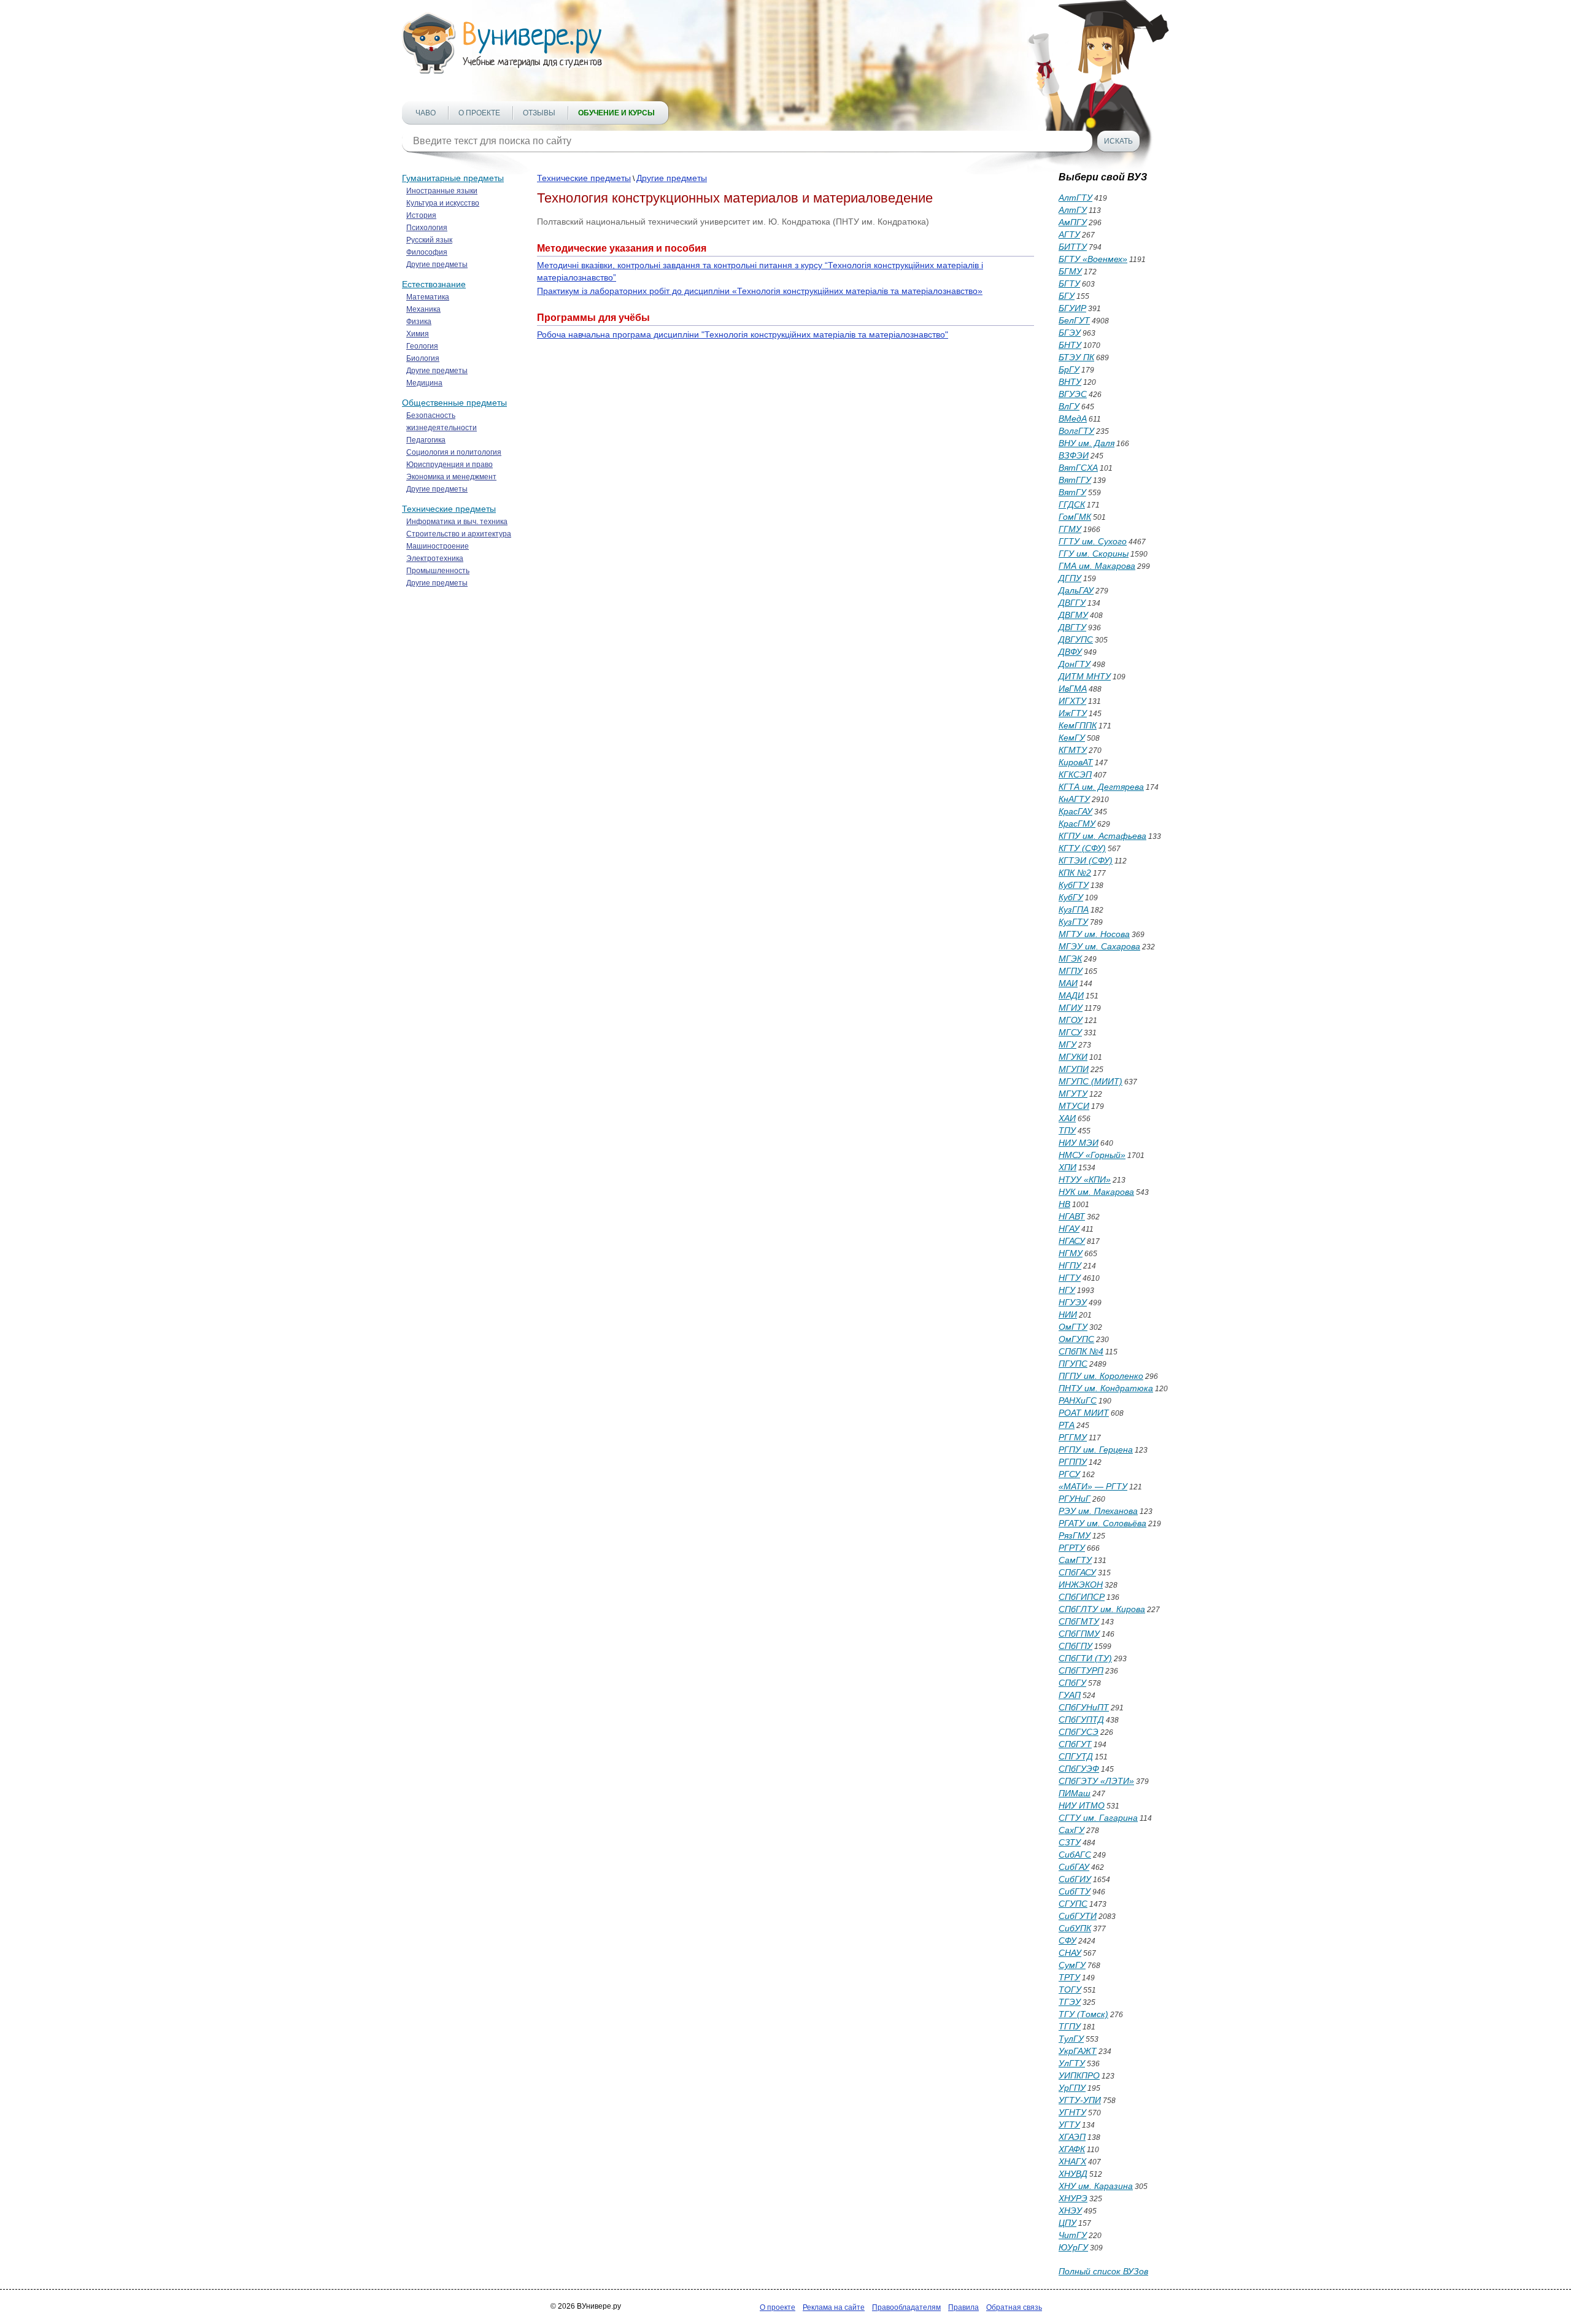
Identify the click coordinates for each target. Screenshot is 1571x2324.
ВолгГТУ (1076, 431)
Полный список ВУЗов (1103, 2271)
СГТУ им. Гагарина (1098, 1818)
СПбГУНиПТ (1084, 1707)
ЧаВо (426, 113)
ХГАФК (1072, 2149)
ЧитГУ (1073, 2235)
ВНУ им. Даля (1087, 443)
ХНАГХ (1072, 2161)
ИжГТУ (1073, 713)
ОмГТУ (1073, 1327)
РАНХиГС (1078, 1400)
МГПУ (1071, 971)
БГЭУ (1070, 333)
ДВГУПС (1076, 639)
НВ (1064, 1204)
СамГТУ (1075, 1560)
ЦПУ (1067, 2223)
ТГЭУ (1070, 2002)
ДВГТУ (1072, 627)
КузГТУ (1073, 922)
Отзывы (539, 113)
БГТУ (1069, 284)
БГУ (1067, 296)
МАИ (1068, 983)
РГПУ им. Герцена (1096, 1450)
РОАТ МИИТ (1084, 1413)
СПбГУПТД (1081, 1720)
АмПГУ (1073, 222)
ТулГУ (1071, 2039)
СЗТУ (1070, 1842)
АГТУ (1069, 234)
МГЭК (1070, 959)
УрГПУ (1072, 2088)
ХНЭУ (1070, 2210)
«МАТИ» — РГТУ (1093, 1486)
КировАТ (1076, 762)
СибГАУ (1074, 1867)
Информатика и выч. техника (457, 522)
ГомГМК (1075, 517)
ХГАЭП (1072, 2137)
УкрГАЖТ (1078, 2051)
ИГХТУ (1072, 701)
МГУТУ (1073, 1094)
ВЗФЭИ (1074, 455)
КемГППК (1078, 725)
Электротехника (435, 558)
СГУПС (1073, 1904)
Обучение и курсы (616, 113)
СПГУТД (1076, 1756)
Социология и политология (454, 452)
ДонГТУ (1075, 664)
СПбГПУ (1075, 1646)
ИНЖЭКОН (1081, 1585)
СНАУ (1070, 1953)
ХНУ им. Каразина (1096, 2186)
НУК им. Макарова (1096, 1192)
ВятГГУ (1075, 480)
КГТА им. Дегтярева (1101, 787)
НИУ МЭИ (1079, 1143)
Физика (419, 322)
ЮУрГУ (1073, 2247)
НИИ (1068, 1314)
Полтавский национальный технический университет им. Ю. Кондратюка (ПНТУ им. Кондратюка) (733, 222)
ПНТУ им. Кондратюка (1106, 1388)
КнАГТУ (1074, 799)
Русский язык (429, 240)
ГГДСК (1072, 504)
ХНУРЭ (1073, 2198)
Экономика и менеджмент (451, 477)
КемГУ (1072, 738)
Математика (428, 297)
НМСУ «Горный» (1092, 1155)
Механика (423, 309)
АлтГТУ (1075, 198)
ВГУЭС (1073, 394)
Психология (427, 228)
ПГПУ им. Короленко (1101, 1376)
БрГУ (1069, 369)
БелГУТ (1074, 320)
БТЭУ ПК (1076, 357)
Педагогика (426, 440)
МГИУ (1071, 1008)
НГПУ (1070, 1265)
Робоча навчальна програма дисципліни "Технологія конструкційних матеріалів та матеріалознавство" (743, 334)
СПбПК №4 (1081, 1351)
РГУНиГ (1075, 1499)
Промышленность (438, 571)
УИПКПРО (1079, 2075)
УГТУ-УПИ (1080, 2100)
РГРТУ (1072, 1548)
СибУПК (1075, 1928)
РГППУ (1073, 1462)
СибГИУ (1075, 1879)
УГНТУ (1072, 2112)
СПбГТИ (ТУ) (1085, 1658)
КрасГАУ (1075, 811)
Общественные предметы (454, 403)
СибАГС (1075, 1855)
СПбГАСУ (1077, 1572)
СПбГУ (1072, 1683)
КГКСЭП (1075, 774)
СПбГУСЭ (1079, 1732)
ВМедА (1073, 419)
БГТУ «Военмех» (1093, 259)
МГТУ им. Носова (1094, 934)
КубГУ (1071, 897)
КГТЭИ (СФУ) (1086, 860)
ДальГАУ (1076, 590)
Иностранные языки (442, 191)
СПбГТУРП (1081, 1670)
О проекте (479, 113)
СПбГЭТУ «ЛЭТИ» (1096, 1781)
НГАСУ (1072, 1241)
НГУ (1067, 1290)
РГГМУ (1073, 1437)
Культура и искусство (443, 203)
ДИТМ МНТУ (1085, 676)
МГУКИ (1073, 1057)
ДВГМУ (1073, 615)
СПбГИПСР (1082, 1597)
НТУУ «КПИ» (1085, 1179)
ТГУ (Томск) (1083, 2014)
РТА (1067, 1425)
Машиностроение (438, 546)
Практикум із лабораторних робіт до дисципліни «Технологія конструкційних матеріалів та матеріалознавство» (760, 291)
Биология (423, 358)
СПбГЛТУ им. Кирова (1102, 1609)
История (421, 215)
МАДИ (1071, 995)
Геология (422, 346)
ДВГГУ (1072, 603)
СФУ (1067, 1940)
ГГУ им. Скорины (1094, 554)
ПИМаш (1075, 1793)
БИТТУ (1073, 247)
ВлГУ (1069, 406)
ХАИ (1067, 1118)
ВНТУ (1070, 382)
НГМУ (1071, 1253)
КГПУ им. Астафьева (1102, 836)
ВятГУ (1072, 492)
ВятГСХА (1078, 468)
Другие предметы (437, 264)
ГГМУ (1070, 529)
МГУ (1067, 1044)
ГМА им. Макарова (1097, 566)
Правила (963, 2307)
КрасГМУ (1077, 824)
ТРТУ (1069, 1977)
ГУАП (1070, 1695)
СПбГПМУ (1079, 1634)
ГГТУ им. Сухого (1093, 541)
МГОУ (1071, 1020)
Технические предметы (449, 509)
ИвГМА (1073, 689)
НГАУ (1069, 1229)
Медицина (424, 383)
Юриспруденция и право (450, 465)
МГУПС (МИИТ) (1090, 1081)
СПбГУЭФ (1079, 1769)
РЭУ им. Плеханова (1098, 1511)
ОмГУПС (1076, 1339)
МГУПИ (1074, 1069)
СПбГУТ (1075, 1744)
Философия (427, 252)
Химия (418, 334)
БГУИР (1072, 308)
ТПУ (1067, 1130)
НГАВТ (1072, 1216)
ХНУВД (1073, 2174)
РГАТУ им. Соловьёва (1102, 1523)
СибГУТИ (1078, 1916)
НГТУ (1070, 1278)
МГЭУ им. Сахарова (1099, 946)
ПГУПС (1073, 1364)
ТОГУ (1070, 1990)
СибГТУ (1075, 1891)
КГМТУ (1073, 750)
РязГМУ (1075, 1535)
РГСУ (1069, 1474)
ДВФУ (1070, 652)
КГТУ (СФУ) (1082, 848)
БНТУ (1070, 345)
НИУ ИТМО (1082, 1805)
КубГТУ (1074, 885)
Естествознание (434, 284)
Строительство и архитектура (459, 534)
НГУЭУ (1073, 1302)
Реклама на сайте (834, 2307)
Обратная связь (1014, 2307)
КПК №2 (1075, 873)
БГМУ (1070, 271)
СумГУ (1072, 1965)
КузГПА (1074, 909)
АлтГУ (1073, 210)
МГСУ (1070, 1032)
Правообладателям (906, 2307)
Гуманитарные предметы (453, 178)
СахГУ (1071, 1830)
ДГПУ (1070, 578)
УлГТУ (1072, 2063)
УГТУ (1069, 2125)
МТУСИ (1074, 1106)
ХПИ (1067, 1167)
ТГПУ (1070, 2026)
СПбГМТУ (1079, 1621)
